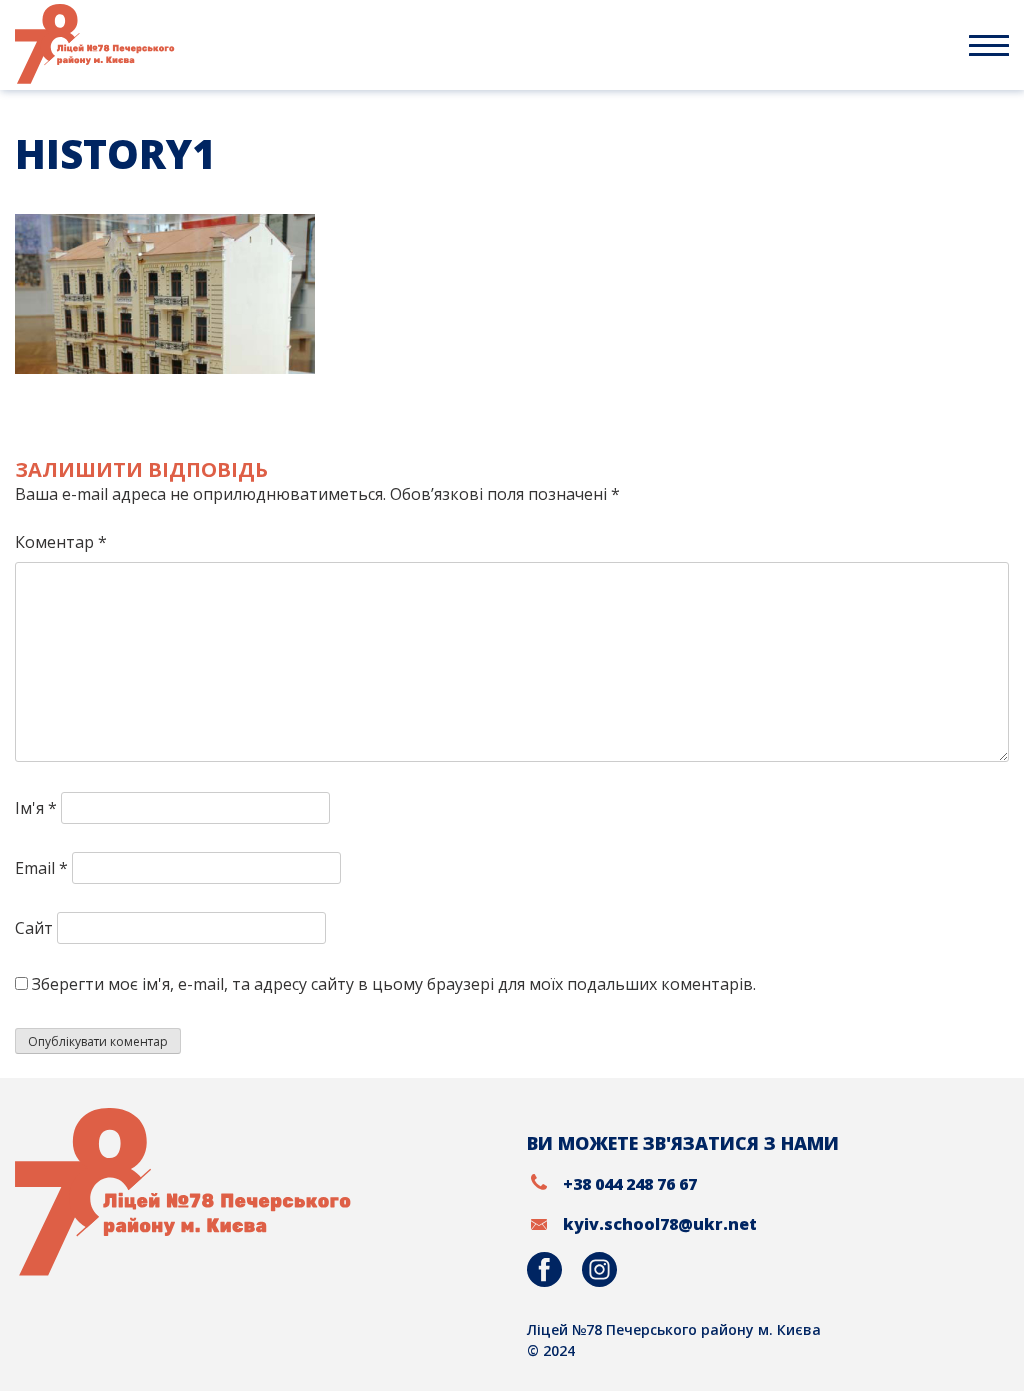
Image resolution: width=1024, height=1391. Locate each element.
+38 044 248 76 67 (630, 1184)
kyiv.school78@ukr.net (660, 1224)
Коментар (61, 542)
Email (41, 868)
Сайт (34, 928)
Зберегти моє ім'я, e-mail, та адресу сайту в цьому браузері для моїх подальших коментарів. (394, 984)
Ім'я (36, 808)
